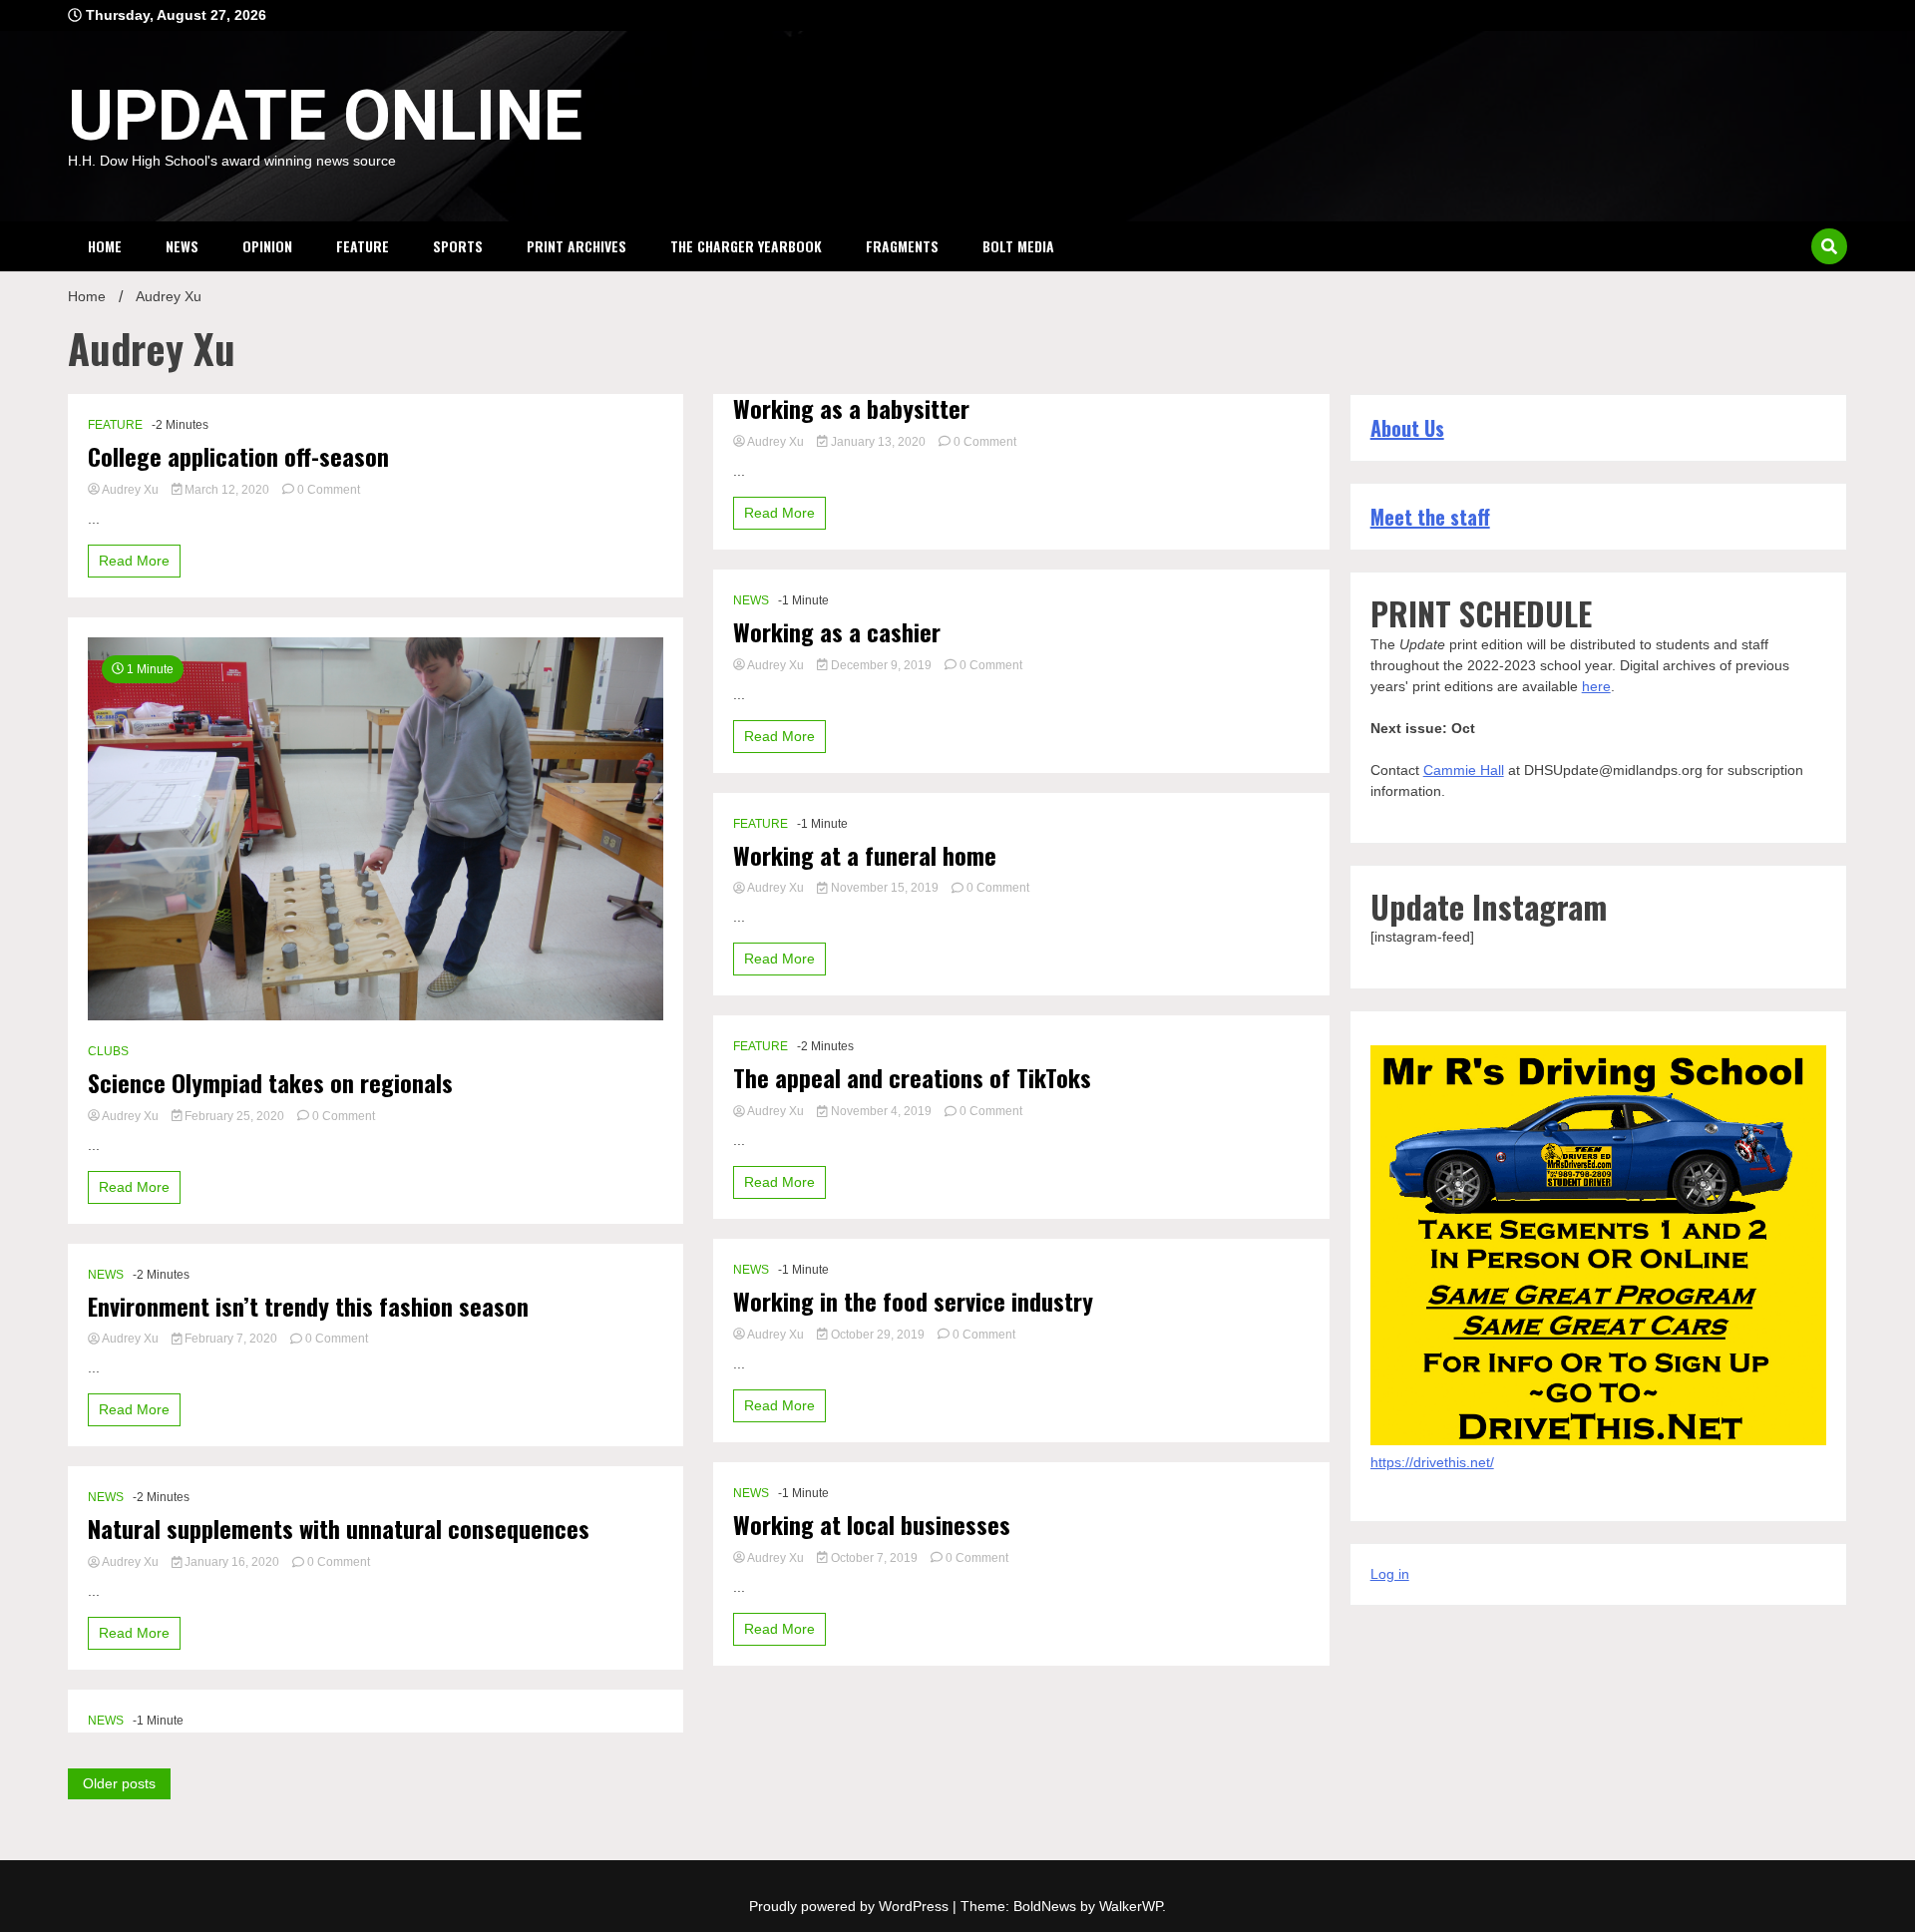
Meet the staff (1430, 517)
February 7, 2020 (231, 1339)
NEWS (182, 246)
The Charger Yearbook (746, 246)
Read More (134, 561)
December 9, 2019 (881, 665)
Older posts (119, 1783)
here (1596, 686)
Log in (1390, 1574)
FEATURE (363, 246)
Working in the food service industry (913, 1301)
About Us (1407, 428)
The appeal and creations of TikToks (912, 1078)
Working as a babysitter (851, 408)
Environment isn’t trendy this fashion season (308, 1306)
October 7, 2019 (874, 1558)
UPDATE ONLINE (325, 116)
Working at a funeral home (865, 855)
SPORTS (458, 246)
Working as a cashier (837, 632)
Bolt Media (1018, 246)
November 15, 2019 (885, 888)
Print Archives (576, 246)
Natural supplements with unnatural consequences (339, 1529)
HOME (105, 246)
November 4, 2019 (881, 1111)
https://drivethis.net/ (1432, 1462)
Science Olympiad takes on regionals (270, 1083)
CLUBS (108, 1051)
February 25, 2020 (234, 1116)
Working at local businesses (872, 1525)
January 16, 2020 (232, 1562)
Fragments (902, 246)
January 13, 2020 (878, 442)
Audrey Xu (131, 490)
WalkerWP (1131, 1906)
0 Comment (329, 490)
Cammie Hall (1464, 770)
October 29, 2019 (878, 1335)
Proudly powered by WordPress (851, 1906)
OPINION (267, 246)
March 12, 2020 (227, 490)
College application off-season (238, 456)
